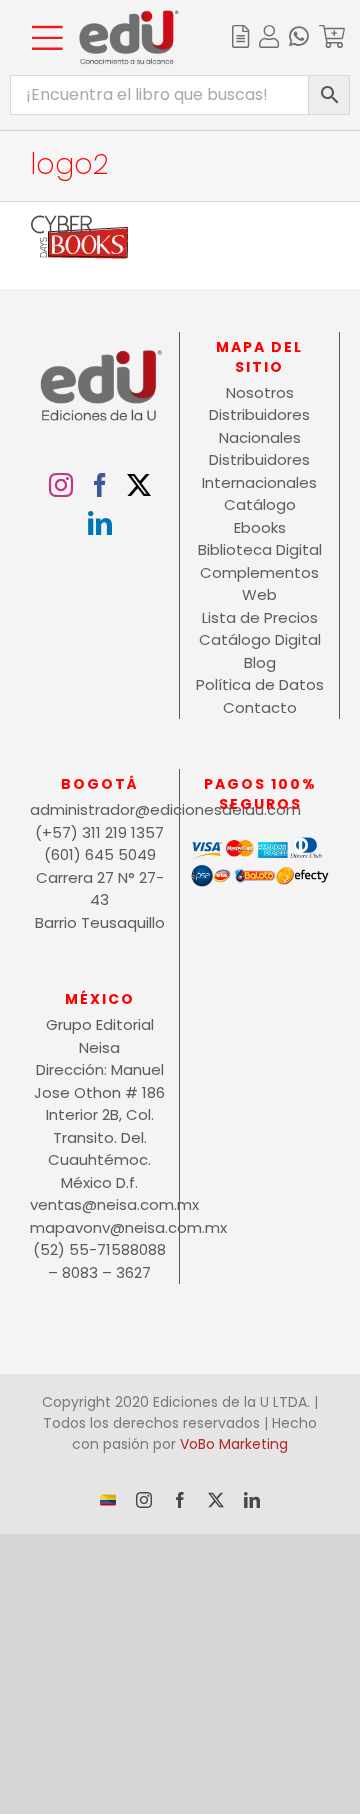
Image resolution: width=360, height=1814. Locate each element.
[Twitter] (139, 485)
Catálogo (260, 504)
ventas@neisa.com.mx (99, 1204)
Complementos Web (259, 584)
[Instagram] (61, 485)
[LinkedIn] (100, 523)
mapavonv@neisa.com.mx (99, 1227)
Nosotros (260, 392)
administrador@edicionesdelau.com (99, 809)
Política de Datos (260, 684)
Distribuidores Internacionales (259, 471)
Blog (260, 662)
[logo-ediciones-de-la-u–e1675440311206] (129, 17)
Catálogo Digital (260, 639)
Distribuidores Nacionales (259, 426)
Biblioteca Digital (260, 549)
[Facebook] (100, 485)
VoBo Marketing (234, 1444)
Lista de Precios (260, 617)
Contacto (260, 707)
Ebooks (260, 527)
